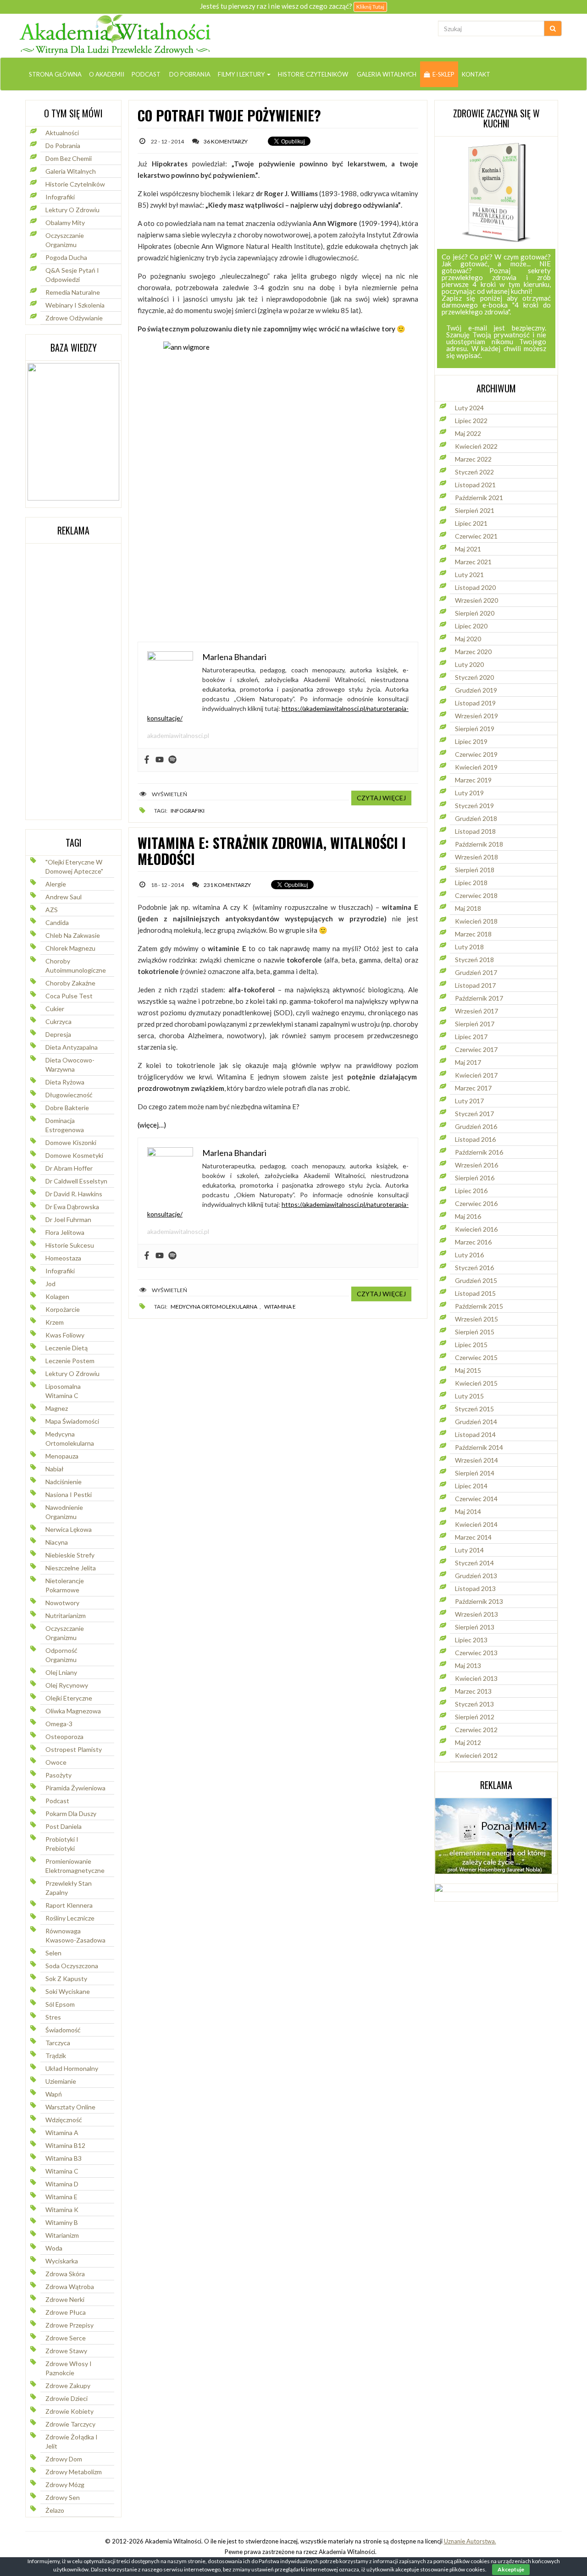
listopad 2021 (475, 485)
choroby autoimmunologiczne (76, 966)
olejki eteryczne (69, 1698)
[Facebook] (147, 760)
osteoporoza (64, 1737)
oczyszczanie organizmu (65, 240)
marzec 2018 (473, 934)
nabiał (55, 1469)
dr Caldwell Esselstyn (76, 1181)
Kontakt (476, 74)
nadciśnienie (64, 1482)
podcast (57, 1801)
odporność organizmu (61, 1655)
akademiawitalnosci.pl (178, 735)
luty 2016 (469, 1255)
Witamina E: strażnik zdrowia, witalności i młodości (272, 851)
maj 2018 (468, 908)
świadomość (63, 2030)
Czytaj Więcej (381, 798)
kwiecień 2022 (476, 446)
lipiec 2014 (471, 1486)
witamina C (62, 2171)
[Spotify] (172, 760)
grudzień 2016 (476, 1126)
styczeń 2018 (474, 960)
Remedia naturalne (73, 292)
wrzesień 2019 (476, 716)
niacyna (57, 1542)
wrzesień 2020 (476, 600)
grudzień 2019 (476, 690)
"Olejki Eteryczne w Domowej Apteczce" (74, 867)
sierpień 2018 (475, 870)
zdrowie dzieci (66, 2398)
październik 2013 (479, 1601)
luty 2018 (469, 947)
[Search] (553, 28)
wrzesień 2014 (476, 1460)
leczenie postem (70, 1361)
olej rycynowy (67, 1685)
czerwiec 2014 (476, 1499)
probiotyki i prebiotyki (62, 1844)
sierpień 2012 (475, 1717)
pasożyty (58, 1775)
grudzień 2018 (476, 818)
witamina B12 (65, 2145)
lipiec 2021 (471, 523)
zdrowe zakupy (68, 2386)
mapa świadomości (72, 1421)
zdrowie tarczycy (70, 2424)
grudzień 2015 (476, 1280)
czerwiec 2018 (476, 895)
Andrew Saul (64, 897)
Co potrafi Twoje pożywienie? (229, 115)
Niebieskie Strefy (70, 1555)
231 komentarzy (227, 885)
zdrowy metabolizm (74, 2472)
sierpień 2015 (475, 1332)
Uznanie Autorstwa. (470, 2541)
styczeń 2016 (474, 1268)
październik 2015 (479, 1306)
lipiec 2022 (471, 421)
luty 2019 (469, 793)
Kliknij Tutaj (370, 7)
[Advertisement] (62, 681)
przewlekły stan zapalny (69, 1888)
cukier (55, 1009)
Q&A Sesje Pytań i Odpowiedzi (72, 275)
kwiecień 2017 (476, 1075)
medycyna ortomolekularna (70, 1439)
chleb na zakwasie (73, 935)
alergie (56, 884)
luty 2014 (469, 1550)
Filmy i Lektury (242, 74)
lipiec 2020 (471, 626)
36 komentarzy (226, 141)
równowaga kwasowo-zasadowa (75, 1935)
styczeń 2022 (474, 472)
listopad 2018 (475, 831)
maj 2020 (468, 639)
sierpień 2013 (475, 1627)
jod (50, 1284)
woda (54, 2248)
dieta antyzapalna (72, 1047)
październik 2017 (479, 998)
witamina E (61, 2197)
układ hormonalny (72, 2068)
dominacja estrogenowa (65, 1125)
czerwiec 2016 (476, 1203)
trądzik (56, 2056)
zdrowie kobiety (69, 2411)
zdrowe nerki (65, 2299)
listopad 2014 (475, 1434)
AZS (52, 910)
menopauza (62, 1456)
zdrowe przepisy (69, 2325)
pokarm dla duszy (71, 1814)
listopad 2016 (475, 1139)
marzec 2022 (473, 459)
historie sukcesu (70, 1245)
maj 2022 (468, 433)
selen (53, 1953)
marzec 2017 (473, 1088)
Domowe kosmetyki (74, 1155)
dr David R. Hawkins (74, 1194)
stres (53, 2017)
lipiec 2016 (471, 1191)
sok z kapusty (66, 1979)
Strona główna (55, 74)
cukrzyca (58, 1021)
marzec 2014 (473, 1537)
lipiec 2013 (471, 1640)
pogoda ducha (66, 257)
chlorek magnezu (70, 948)
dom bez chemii (69, 158)
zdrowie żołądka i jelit (72, 2441)
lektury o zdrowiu (72, 1373)
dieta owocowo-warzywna (70, 1065)
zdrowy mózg (65, 2485)
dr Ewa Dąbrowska (72, 1207)
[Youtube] (160, 760)
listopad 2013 (475, 1588)
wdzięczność (64, 2120)
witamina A (62, 2133)
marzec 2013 (473, 1691)
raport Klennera (69, 1905)
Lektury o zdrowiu (72, 210)
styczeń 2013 (474, 1704)
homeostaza (63, 1258)
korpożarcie (63, 1309)
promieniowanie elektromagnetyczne (75, 1866)
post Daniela (64, 1826)
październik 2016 (479, 1152)
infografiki (60, 1271)
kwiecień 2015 (476, 1383)
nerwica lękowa (69, 1529)
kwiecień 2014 (476, 1524)
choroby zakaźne (70, 983)
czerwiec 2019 (476, 754)
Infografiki (60, 197)
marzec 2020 (473, 652)
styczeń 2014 (474, 1563)
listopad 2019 (475, 703)
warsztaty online (70, 2107)
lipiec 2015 (471, 1345)
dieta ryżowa (65, 1082)
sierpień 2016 (475, 1178)
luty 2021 (469, 575)
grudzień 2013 (476, 1576)
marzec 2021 (473, 562)
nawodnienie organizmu (64, 1512)
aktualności (62, 133)
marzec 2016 (473, 1242)
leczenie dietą (66, 1348)
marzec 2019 (473, 780)
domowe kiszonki (71, 1142)
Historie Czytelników (313, 74)
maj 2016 (468, 1216)
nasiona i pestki (69, 1494)
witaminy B (62, 2222)
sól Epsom (60, 2004)
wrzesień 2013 (476, 1614)
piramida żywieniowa (75, 1788)
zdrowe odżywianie (74, 318)
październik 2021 (479, 498)
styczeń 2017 (474, 1114)
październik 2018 (479, 844)
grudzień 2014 (476, 1422)
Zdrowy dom (64, 2459)
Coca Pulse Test (69, 996)
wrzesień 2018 (476, 857)
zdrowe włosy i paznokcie (69, 2368)
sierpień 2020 (475, 613)
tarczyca (58, 2043)
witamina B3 (64, 2158)
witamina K (62, 2210)
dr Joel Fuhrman (68, 1219)
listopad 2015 (475, 1293)
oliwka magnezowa (73, 1711)
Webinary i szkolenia (75, 305)
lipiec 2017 (471, 1037)
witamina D (62, 2184)
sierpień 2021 (475, 510)
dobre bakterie (67, 1108)
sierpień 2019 (475, 729)
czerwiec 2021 (476, 536)
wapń (54, 2094)
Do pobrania (189, 74)
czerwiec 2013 (476, 1653)
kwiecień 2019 (476, 767)
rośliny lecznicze (70, 1918)
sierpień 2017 (475, 1024)
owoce (56, 1762)
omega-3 (59, 1724)
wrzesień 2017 (476, 1011)
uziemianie (61, 2081)
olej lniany (61, 1672)
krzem (55, 1322)
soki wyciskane (68, 1991)
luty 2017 (469, 1101)
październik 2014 (479, 1447)
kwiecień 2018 (476, 921)
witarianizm (62, 2235)
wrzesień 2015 (476, 1319)
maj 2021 (468, 549)
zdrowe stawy (66, 2351)
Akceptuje (511, 2569)
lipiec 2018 (471, 883)
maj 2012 (468, 1742)
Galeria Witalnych (386, 74)
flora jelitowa (65, 1232)
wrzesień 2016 (476, 1165)
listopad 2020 (475, 587)
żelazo (55, 2510)
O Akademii (107, 74)
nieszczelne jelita (71, 1568)
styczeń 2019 (474, 806)
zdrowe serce (66, 2338)
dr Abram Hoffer (69, 1168)
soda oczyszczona (72, 1966)
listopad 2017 (475, 985)
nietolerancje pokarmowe (65, 1585)
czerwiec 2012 (476, 1730)
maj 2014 (468, 1511)
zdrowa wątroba (70, 2287)
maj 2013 (468, 1665)
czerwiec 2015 (476, 1357)
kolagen (57, 1296)
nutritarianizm (66, 1616)
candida (57, 922)
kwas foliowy (65, 1335)
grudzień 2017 (476, 972)
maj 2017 (468, 1062)
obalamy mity (65, 223)
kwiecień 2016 (476, 1229)
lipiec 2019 (471, 741)
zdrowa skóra (65, 2274)
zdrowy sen (63, 2497)
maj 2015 (468, 1370)
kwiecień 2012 (476, 1755)
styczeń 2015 (474, 1409)
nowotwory (62, 1603)
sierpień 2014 (475, 1473)
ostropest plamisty (74, 1749)
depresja (58, 1034)
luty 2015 (469, 1396)
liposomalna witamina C (63, 1391)
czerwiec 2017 (476, 1049)
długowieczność (69, 1095)
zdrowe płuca (66, 2312)
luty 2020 (469, 664)
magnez (57, 1408)
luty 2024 (469, 408)
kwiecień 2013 (476, 1678)
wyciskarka (62, 2261)
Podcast (146, 74)
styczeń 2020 (474, 677)
